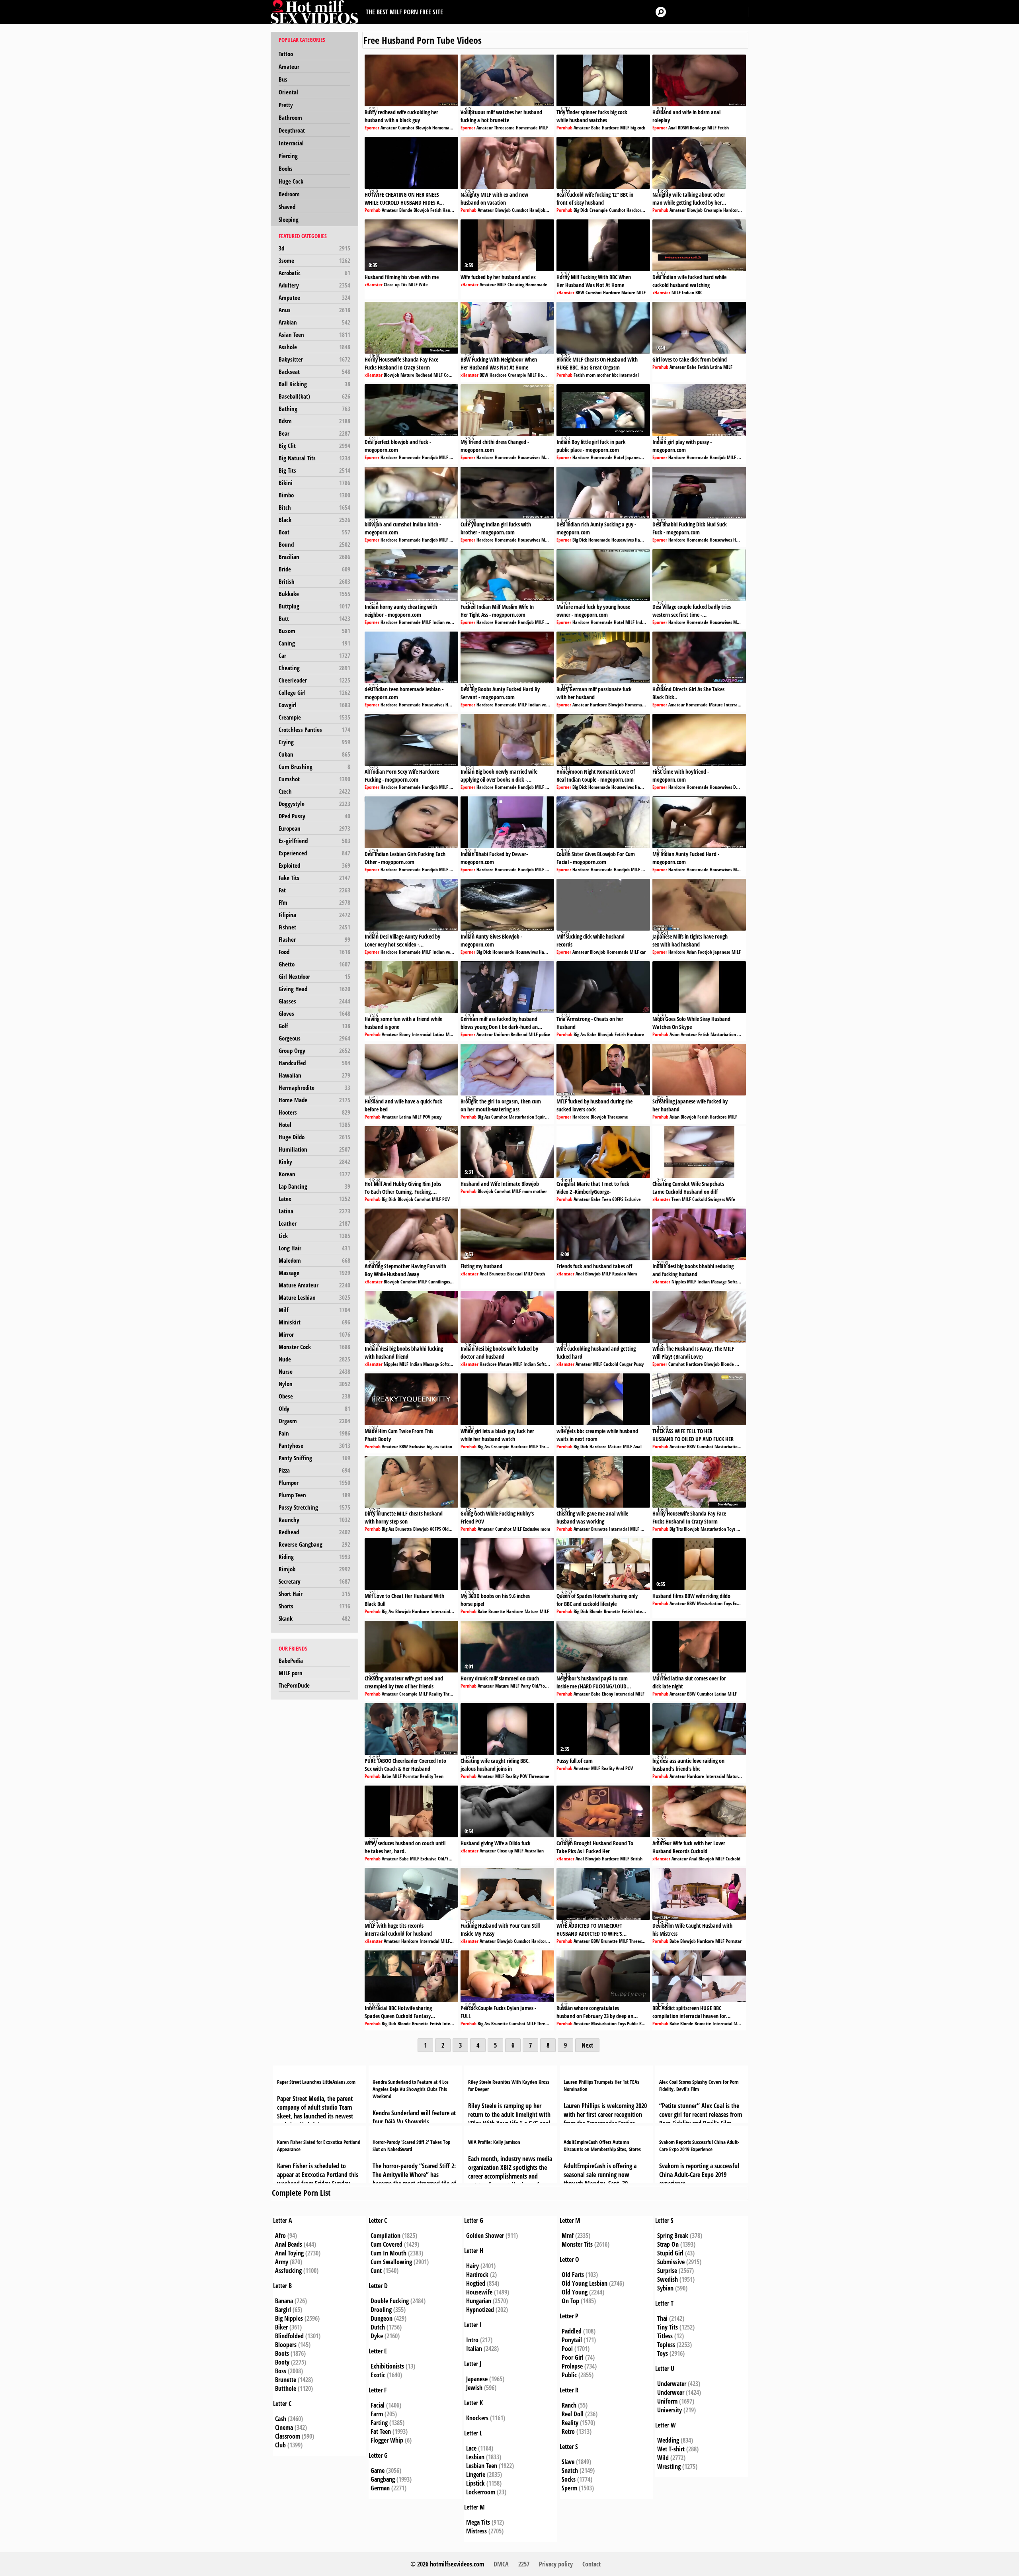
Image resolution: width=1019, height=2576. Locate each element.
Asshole (314, 347)
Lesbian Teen (482, 2466)
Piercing (288, 156)
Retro (568, 2431)
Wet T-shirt (671, 2449)
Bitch (314, 507)
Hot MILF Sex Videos (316, 12)
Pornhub (564, 128)
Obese (314, 1396)
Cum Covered (387, 2244)
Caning (314, 643)
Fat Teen (381, 2431)
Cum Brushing (314, 767)
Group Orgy (314, 1050)
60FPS (618, 1199)
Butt (314, 618)
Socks (569, 2479)
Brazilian (314, 557)
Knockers (477, 2418)
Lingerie (476, 2474)
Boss (281, 2371)
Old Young (575, 2292)
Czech (314, 791)
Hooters (314, 1112)
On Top (570, 2301)
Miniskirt (314, 1322)
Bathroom (290, 117)
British (314, 581)
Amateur (289, 67)
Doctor (739, 787)
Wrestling (669, 2466)
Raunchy (314, 1520)
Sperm (569, 2488)
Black (314, 520)
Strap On (668, 2244)
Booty (282, 2362)
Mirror (314, 1334)
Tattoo (286, 54)
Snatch (570, 2470)
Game (378, 2470)
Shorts (314, 1606)
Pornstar (411, 1776)
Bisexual (515, 1274)
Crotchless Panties (314, 730)
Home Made (314, 1100)
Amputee (314, 297)
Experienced (314, 853)
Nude (314, 1359)
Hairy (472, 2266)
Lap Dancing (314, 1186)
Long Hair (314, 1248)
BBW (580, 292)
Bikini (314, 483)
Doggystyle (314, 804)
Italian (474, 2349)
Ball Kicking (314, 384)
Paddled (572, 2331)
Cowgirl (314, 705)
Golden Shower (485, 2236)
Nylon (314, 1384)
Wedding (668, 2440)
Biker (281, 2327)
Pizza (314, 1470)
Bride (314, 569)
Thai (662, 2318)
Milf (314, 1310)
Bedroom (289, 194)
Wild (663, 2458)
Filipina (314, 915)
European (314, 828)
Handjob (451, 210)
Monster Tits (577, 2244)
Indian (688, 292)
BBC (699, 292)
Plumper (314, 1483)
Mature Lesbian (314, 1297)
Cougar (450, 375)
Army (282, 2262)
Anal (673, 128)
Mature (628, 292)
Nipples (679, 1282)
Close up (392, 285)
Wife (423, 285)
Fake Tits (314, 878)
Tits (404, 285)
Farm (377, 2414)
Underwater (672, 2384)
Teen (606, 1199)
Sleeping (289, 219)
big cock (638, 128)
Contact (591, 2564)
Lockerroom (481, 2492)
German (380, 2488)
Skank (314, 1618)
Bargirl (283, 2310)
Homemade (443, 128)
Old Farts (573, 2275)
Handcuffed (314, 1063)
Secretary (314, 1581)
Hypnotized (480, 2310)
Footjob (705, 952)
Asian (692, 952)
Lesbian (475, 2457)
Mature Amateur (314, 1285)
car (643, 952)
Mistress (476, 2531)
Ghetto (314, 964)
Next (587, 2045)
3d (314, 248)
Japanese (634, 457)
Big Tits (314, 470)
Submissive (671, 2262)
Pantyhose (314, 1445)
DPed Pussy (314, 816)
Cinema (284, 2427)
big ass (433, 1446)
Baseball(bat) (314, 396)
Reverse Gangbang (314, 1544)
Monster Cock (314, 1347)
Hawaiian (314, 1075)
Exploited (314, 865)
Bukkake (314, 594)
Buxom (314, 631)
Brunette (498, 1274)
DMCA (501, 2564)
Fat (314, 890)
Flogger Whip (387, 2440)
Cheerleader (314, 680)
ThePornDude (294, 1685)
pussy (436, 1117)
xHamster (374, 285)
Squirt (541, 1117)
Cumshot (314, 779)
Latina (314, 1211)
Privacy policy (556, 2564)
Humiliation (314, 1149)
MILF (544, 128)
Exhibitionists (387, 2366)
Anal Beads (289, 2244)
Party (526, 1686)
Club (280, 2445)
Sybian (665, 2288)
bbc (615, 375)
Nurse (314, 1371)
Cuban (314, 754)
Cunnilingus (439, 1282)
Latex (314, 1199)
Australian (534, 1851)
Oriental (288, 92)
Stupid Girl (670, 2253)
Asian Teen (314, 334)
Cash (281, 2419)
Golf (314, 1026)
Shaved (287, 207)
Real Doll (573, 2414)
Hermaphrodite (314, 1088)
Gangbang (383, 2479)
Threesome (504, 128)
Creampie (314, 717)
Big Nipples (289, 2318)
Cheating (314, 668)
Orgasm (314, 1421)
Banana (284, 2301)
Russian (619, 1274)
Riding (314, 1557)
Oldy (314, 1408)
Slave (568, 2462)
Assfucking (288, 2271)
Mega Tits (478, 2522)
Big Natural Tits (314, 458)
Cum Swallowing (391, 2262)
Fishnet (314, 927)
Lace (471, 2448)
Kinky (314, 1162)
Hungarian (479, 2301)
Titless (665, 2336)
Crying (314, 742)
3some (314, 260)
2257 (524, 2564)
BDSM (683, 128)
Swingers (716, 1199)
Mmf (568, 2236)
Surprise (667, 2271)
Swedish (668, 2279)
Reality (436, 1694)
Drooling (381, 2310)
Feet (552, 1117)
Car (314, 655)
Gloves (314, 1013)
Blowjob (423, 128)
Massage (314, 1273)
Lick (314, 1236)
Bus (283, 79)
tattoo (446, 1446)
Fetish (723, 128)
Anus (314, 310)
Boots (282, 2353)
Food (314, 952)
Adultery (314, 285)
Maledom (314, 1260)
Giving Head (314, 989)
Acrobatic (314, 273)
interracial (629, 375)
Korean (314, 1174)
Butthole (286, 2388)
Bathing (314, 409)
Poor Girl (573, 2357)
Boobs (286, 168)
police (545, 1034)
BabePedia (291, 1661)
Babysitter (314, 359)
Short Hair (314, 1594)
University (670, 2410)
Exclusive (633, 1199)
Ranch (569, 2405)
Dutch (540, 1274)
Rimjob (314, 1569)
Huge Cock (291, 181)
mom (591, 375)
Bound (314, 544)
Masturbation (723, 1034)
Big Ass (580, 1034)
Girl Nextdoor (314, 976)
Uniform (502, 1034)
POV (427, 1117)
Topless (666, 2345)
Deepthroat (292, 130)
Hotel (314, 1125)
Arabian (314, 322)
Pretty (286, 105)
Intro (472, 2340)
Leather (314, 1223)
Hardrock (477, 2275)
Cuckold (700, 1199)
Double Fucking (390, 2301)
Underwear (671, 2392)
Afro (280, 2236)
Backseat (314, 372)
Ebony (405, 1034)
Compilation (386, 2236)
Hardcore (610, 128)
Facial (378, 2405)
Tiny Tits (668, 2327)
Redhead (314, 1532)
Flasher (314, 939)
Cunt (376, 2271)
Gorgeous (314, 1038)
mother (604, 375)
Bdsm (314, 421)
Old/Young (452, 1529)
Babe (596, 128)
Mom (456, 1282)
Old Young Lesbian (585, 2283)
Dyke (377, 2336)
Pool (567, 2349)
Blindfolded (289, 2336)
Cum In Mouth (388, 2253)
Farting (379, 2423)
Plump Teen (314, 1495)
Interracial (291, 143)
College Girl (314, 692)
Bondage (698, 128)
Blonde (406, 210)
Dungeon (382, 2318)
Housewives (529, 457)
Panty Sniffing (314, 1458)
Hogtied (476, 2283)
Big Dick (581, 210)
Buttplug (314, 606)
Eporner (372, 128)
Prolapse (572, 2366)
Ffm (314, 902)
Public (632, 2023)
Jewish (474, 2388)
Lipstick (475, 2483)
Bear (314, 433)
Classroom (288, 2436)
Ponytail (572, 2340)
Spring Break (673, 2236)
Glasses (314, 1001)
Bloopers (286, 2345)
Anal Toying (289, 2253)
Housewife (479, 2292)
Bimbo (314, 495)
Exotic (378, 2375)
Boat (314, 532)
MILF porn (291, 1673)
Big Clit (314, 446)
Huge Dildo (314, 1137)
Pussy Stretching (314, 1507)
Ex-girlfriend (314, 841)
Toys (731, 1529)
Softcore (736, 1282)
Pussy (639, 1364)
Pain (314, 1433)
